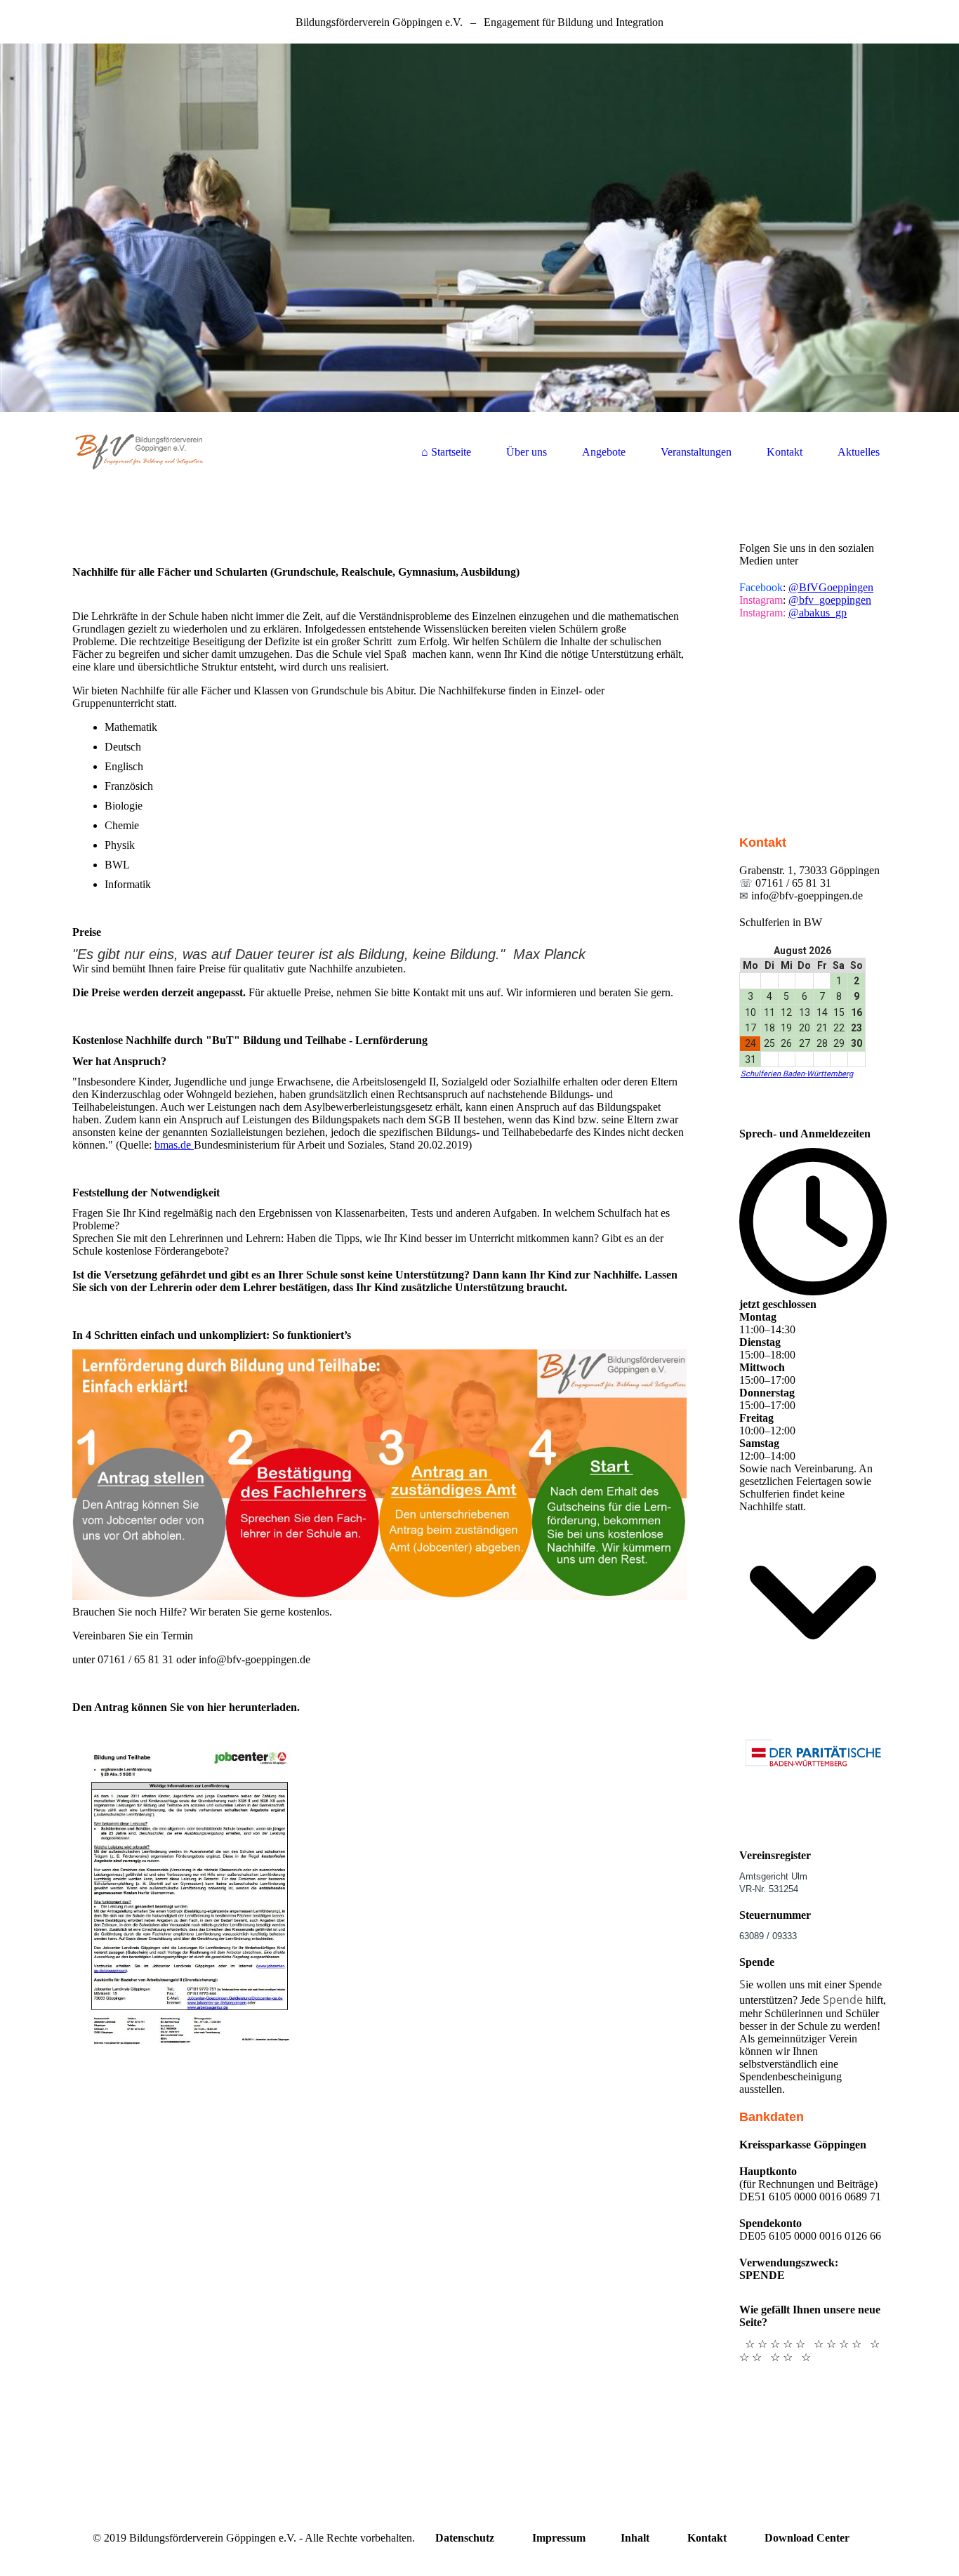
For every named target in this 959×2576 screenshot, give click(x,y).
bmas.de (174, 1145)
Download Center (807, 2538)
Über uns (527, 452)
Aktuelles (859, 452)
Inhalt (635, 2538)
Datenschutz (465, 2538)
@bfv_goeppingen (830, 600)
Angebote (604, 452)
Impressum (559, 2538)
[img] (479, 228)
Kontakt (785, 452)
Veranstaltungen (696, 452)
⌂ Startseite (446, 452)
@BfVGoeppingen (831, 587)
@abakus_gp (818, 613)
